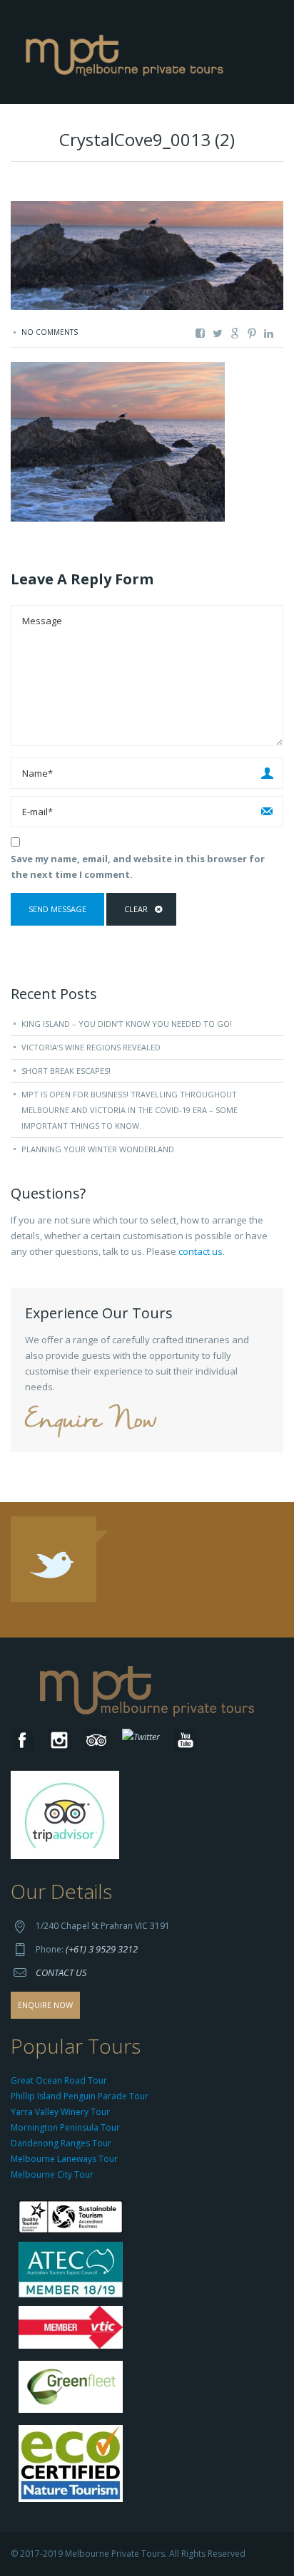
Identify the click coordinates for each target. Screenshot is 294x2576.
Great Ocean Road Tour (59, 2080)
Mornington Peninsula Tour (65, 2127)
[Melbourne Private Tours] (127, 51)
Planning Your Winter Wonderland (98, 1149)
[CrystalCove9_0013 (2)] (118, 441)
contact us (201, 1251)
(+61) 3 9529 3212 (102, 1949)
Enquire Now (91, 1421)
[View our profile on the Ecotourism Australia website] (74, 2465)
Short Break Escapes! (66, 1071)
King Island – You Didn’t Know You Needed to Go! (127, 1024)
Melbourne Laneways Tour (64, 2159)
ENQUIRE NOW (45, 2005)
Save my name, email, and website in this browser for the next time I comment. (138, 867)
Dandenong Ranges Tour (61, 2143)
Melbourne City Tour (52, 2174)
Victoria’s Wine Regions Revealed (91, 1047)
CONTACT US (61, 1972)
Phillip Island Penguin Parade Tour (80, 2096)
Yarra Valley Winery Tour (60, 2112)
